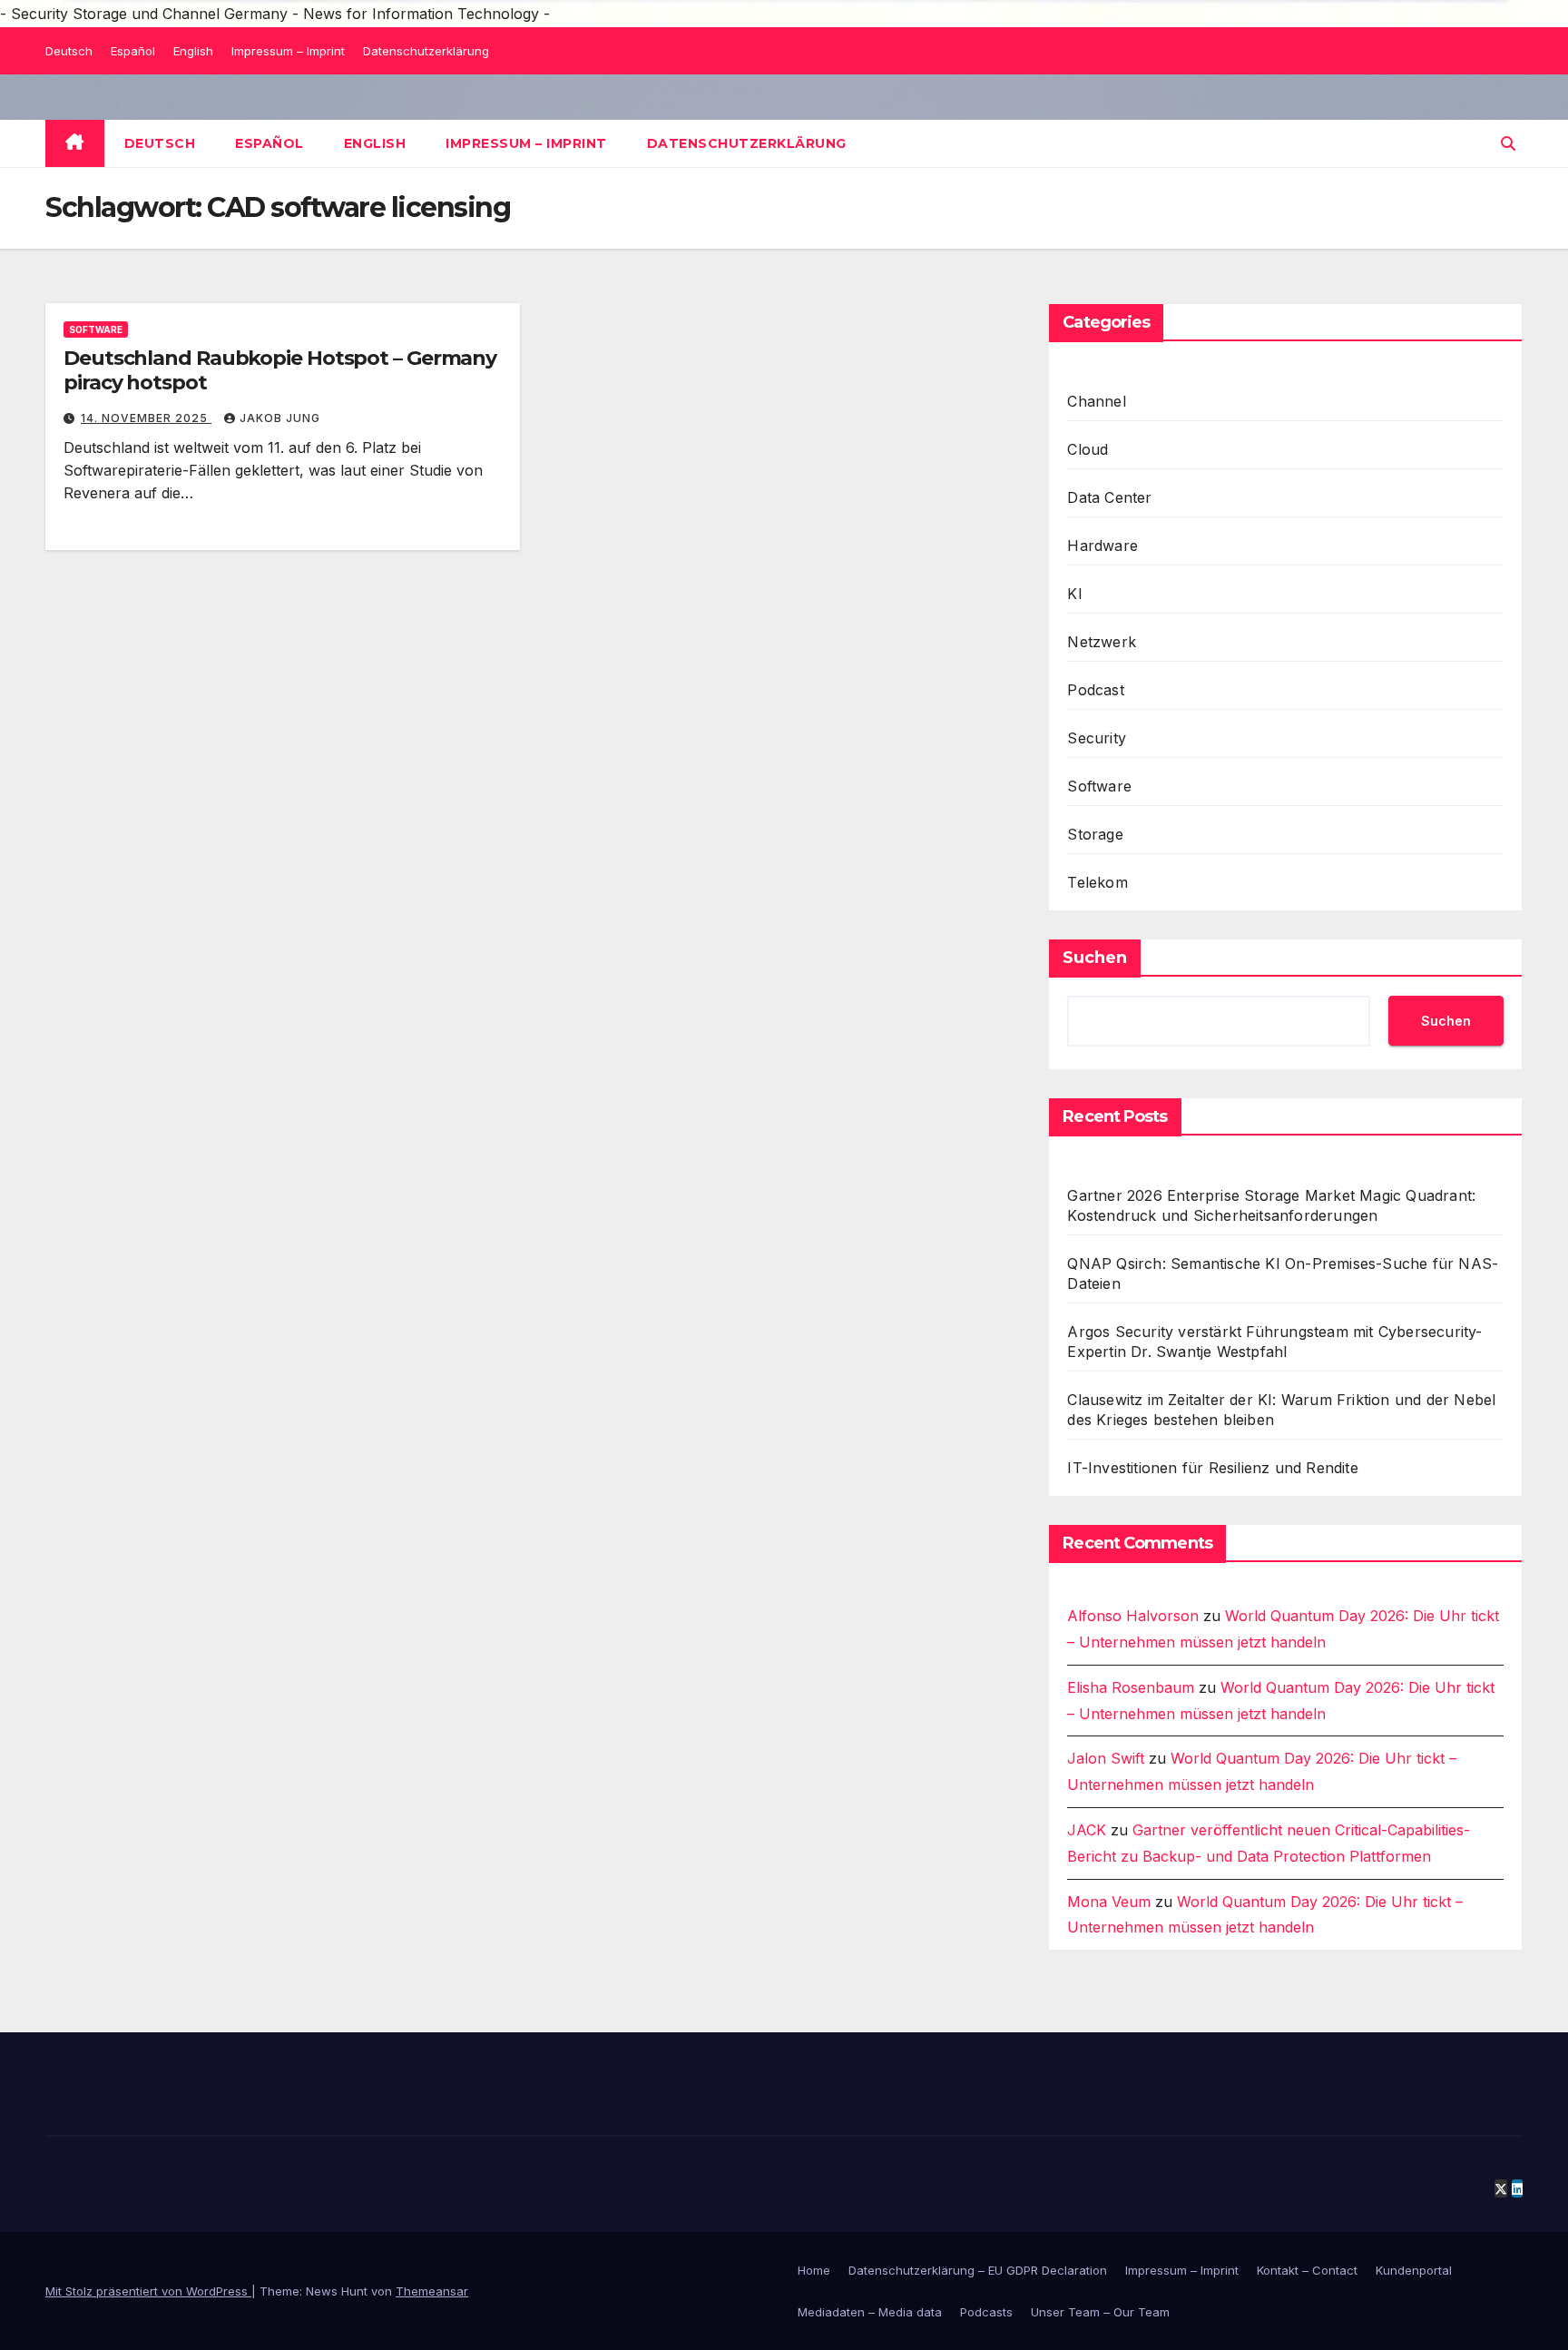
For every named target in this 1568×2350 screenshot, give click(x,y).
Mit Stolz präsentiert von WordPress (148, 2291)
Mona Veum (1109, 1902)
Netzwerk (1102, 642)
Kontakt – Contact (1307, 2270)
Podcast (1095, 690)
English (193, 51)
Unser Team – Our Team (1100, 2312)
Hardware (1102, 546)
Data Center (1109, 497)
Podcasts (986, 2312)
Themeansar (432, 2291)
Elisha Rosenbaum (1131, 1687)
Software (96, 329)
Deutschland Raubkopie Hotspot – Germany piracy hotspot (280, 370)
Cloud (1088, 449)
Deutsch (69, 51)
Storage (1095, 834)
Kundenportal (1414, 2270)
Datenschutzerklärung (426, 51)
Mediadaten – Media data (870, 2312)
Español (133, 51)
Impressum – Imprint (288, 51)
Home (814, 2270)
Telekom (1097, 882)
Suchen (1095, 958)
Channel (1096, 401)
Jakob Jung (280, 418)
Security (1097, 738)
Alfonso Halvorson (1133, 1616)
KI (1074, 594)
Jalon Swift (1106, 1758)
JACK (1087, 1830)
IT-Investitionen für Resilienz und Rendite (1212, 1468)
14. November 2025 (146, 418)
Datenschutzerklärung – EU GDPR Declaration (978, 2270)
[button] (1508, 143)
